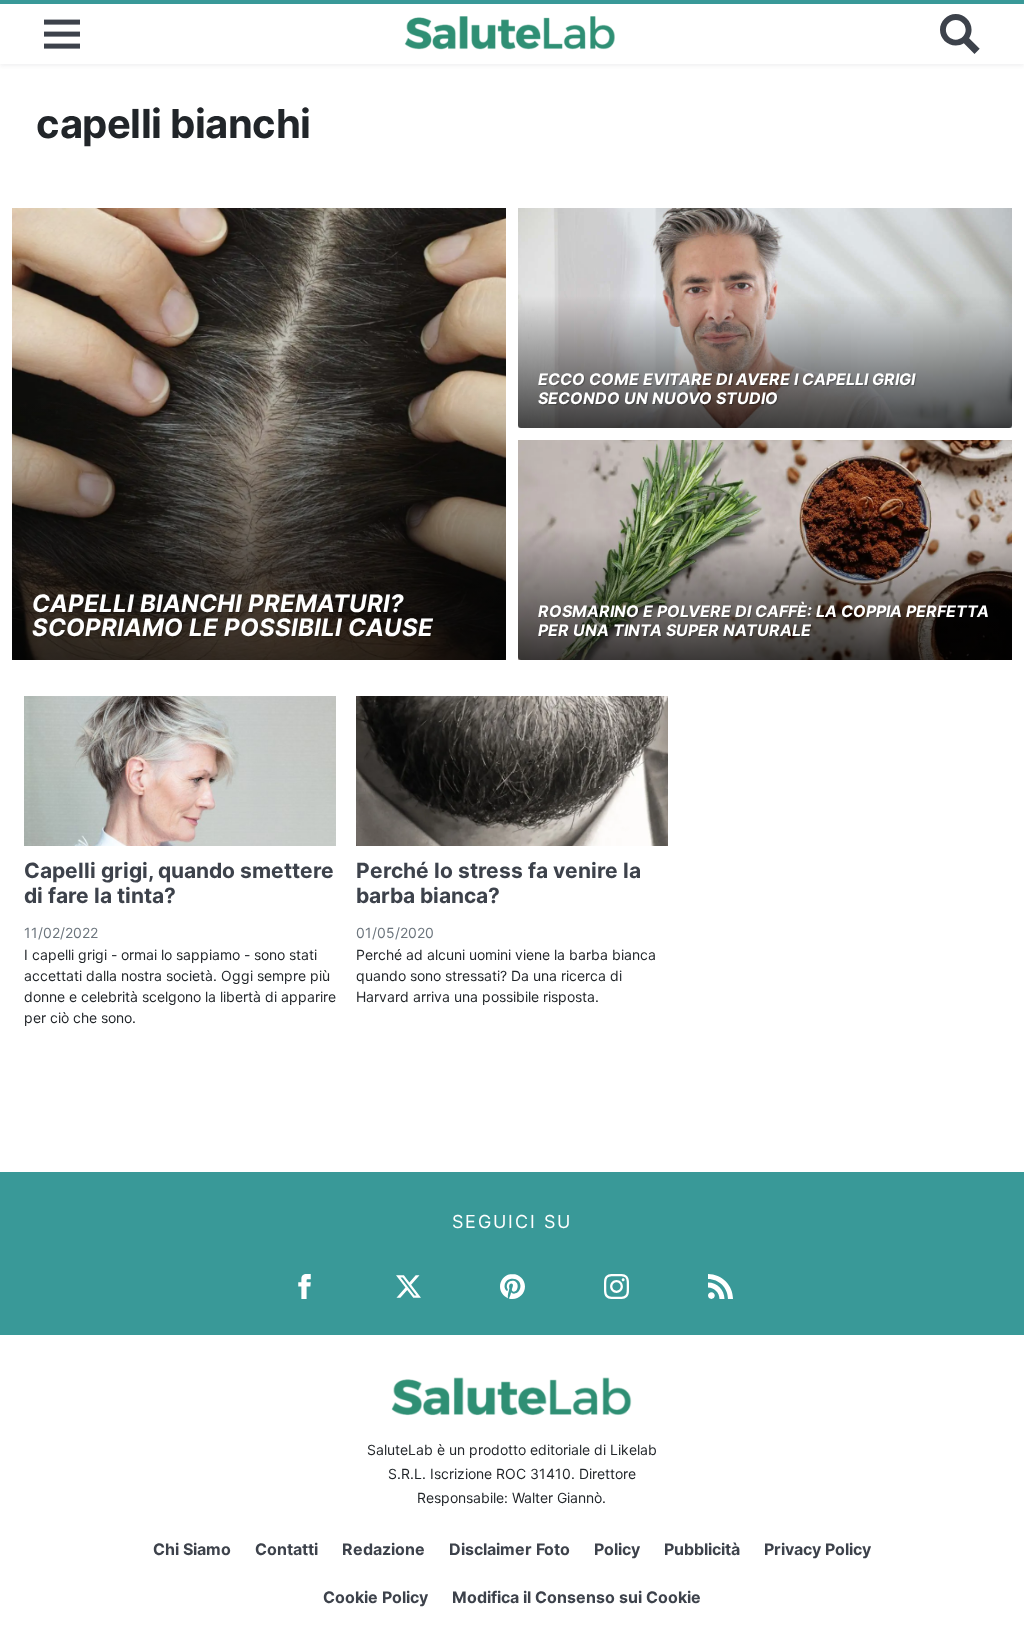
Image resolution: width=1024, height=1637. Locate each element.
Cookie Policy (375, 1597)
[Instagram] (616, 1284)
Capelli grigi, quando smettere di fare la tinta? (179, 883)
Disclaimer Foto (509, 1549)
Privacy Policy (817, 1549)
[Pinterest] (512, 1284)
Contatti (286, 1549)
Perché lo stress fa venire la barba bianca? (498, 883)
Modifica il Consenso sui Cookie (576, 1597)
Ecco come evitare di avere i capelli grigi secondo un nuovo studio (726, 388)
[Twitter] (408, 1284)
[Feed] (720, 1284)
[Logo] (510, 34)
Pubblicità (702, 1549)
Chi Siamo (192, 1549)
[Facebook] (304, 1284)
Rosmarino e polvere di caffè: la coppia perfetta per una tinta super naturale (763, 620)
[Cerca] (960, 34)
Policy (617, 1549)
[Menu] (62, 34)
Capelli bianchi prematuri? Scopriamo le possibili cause (232, 615)
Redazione (383, 1549)
